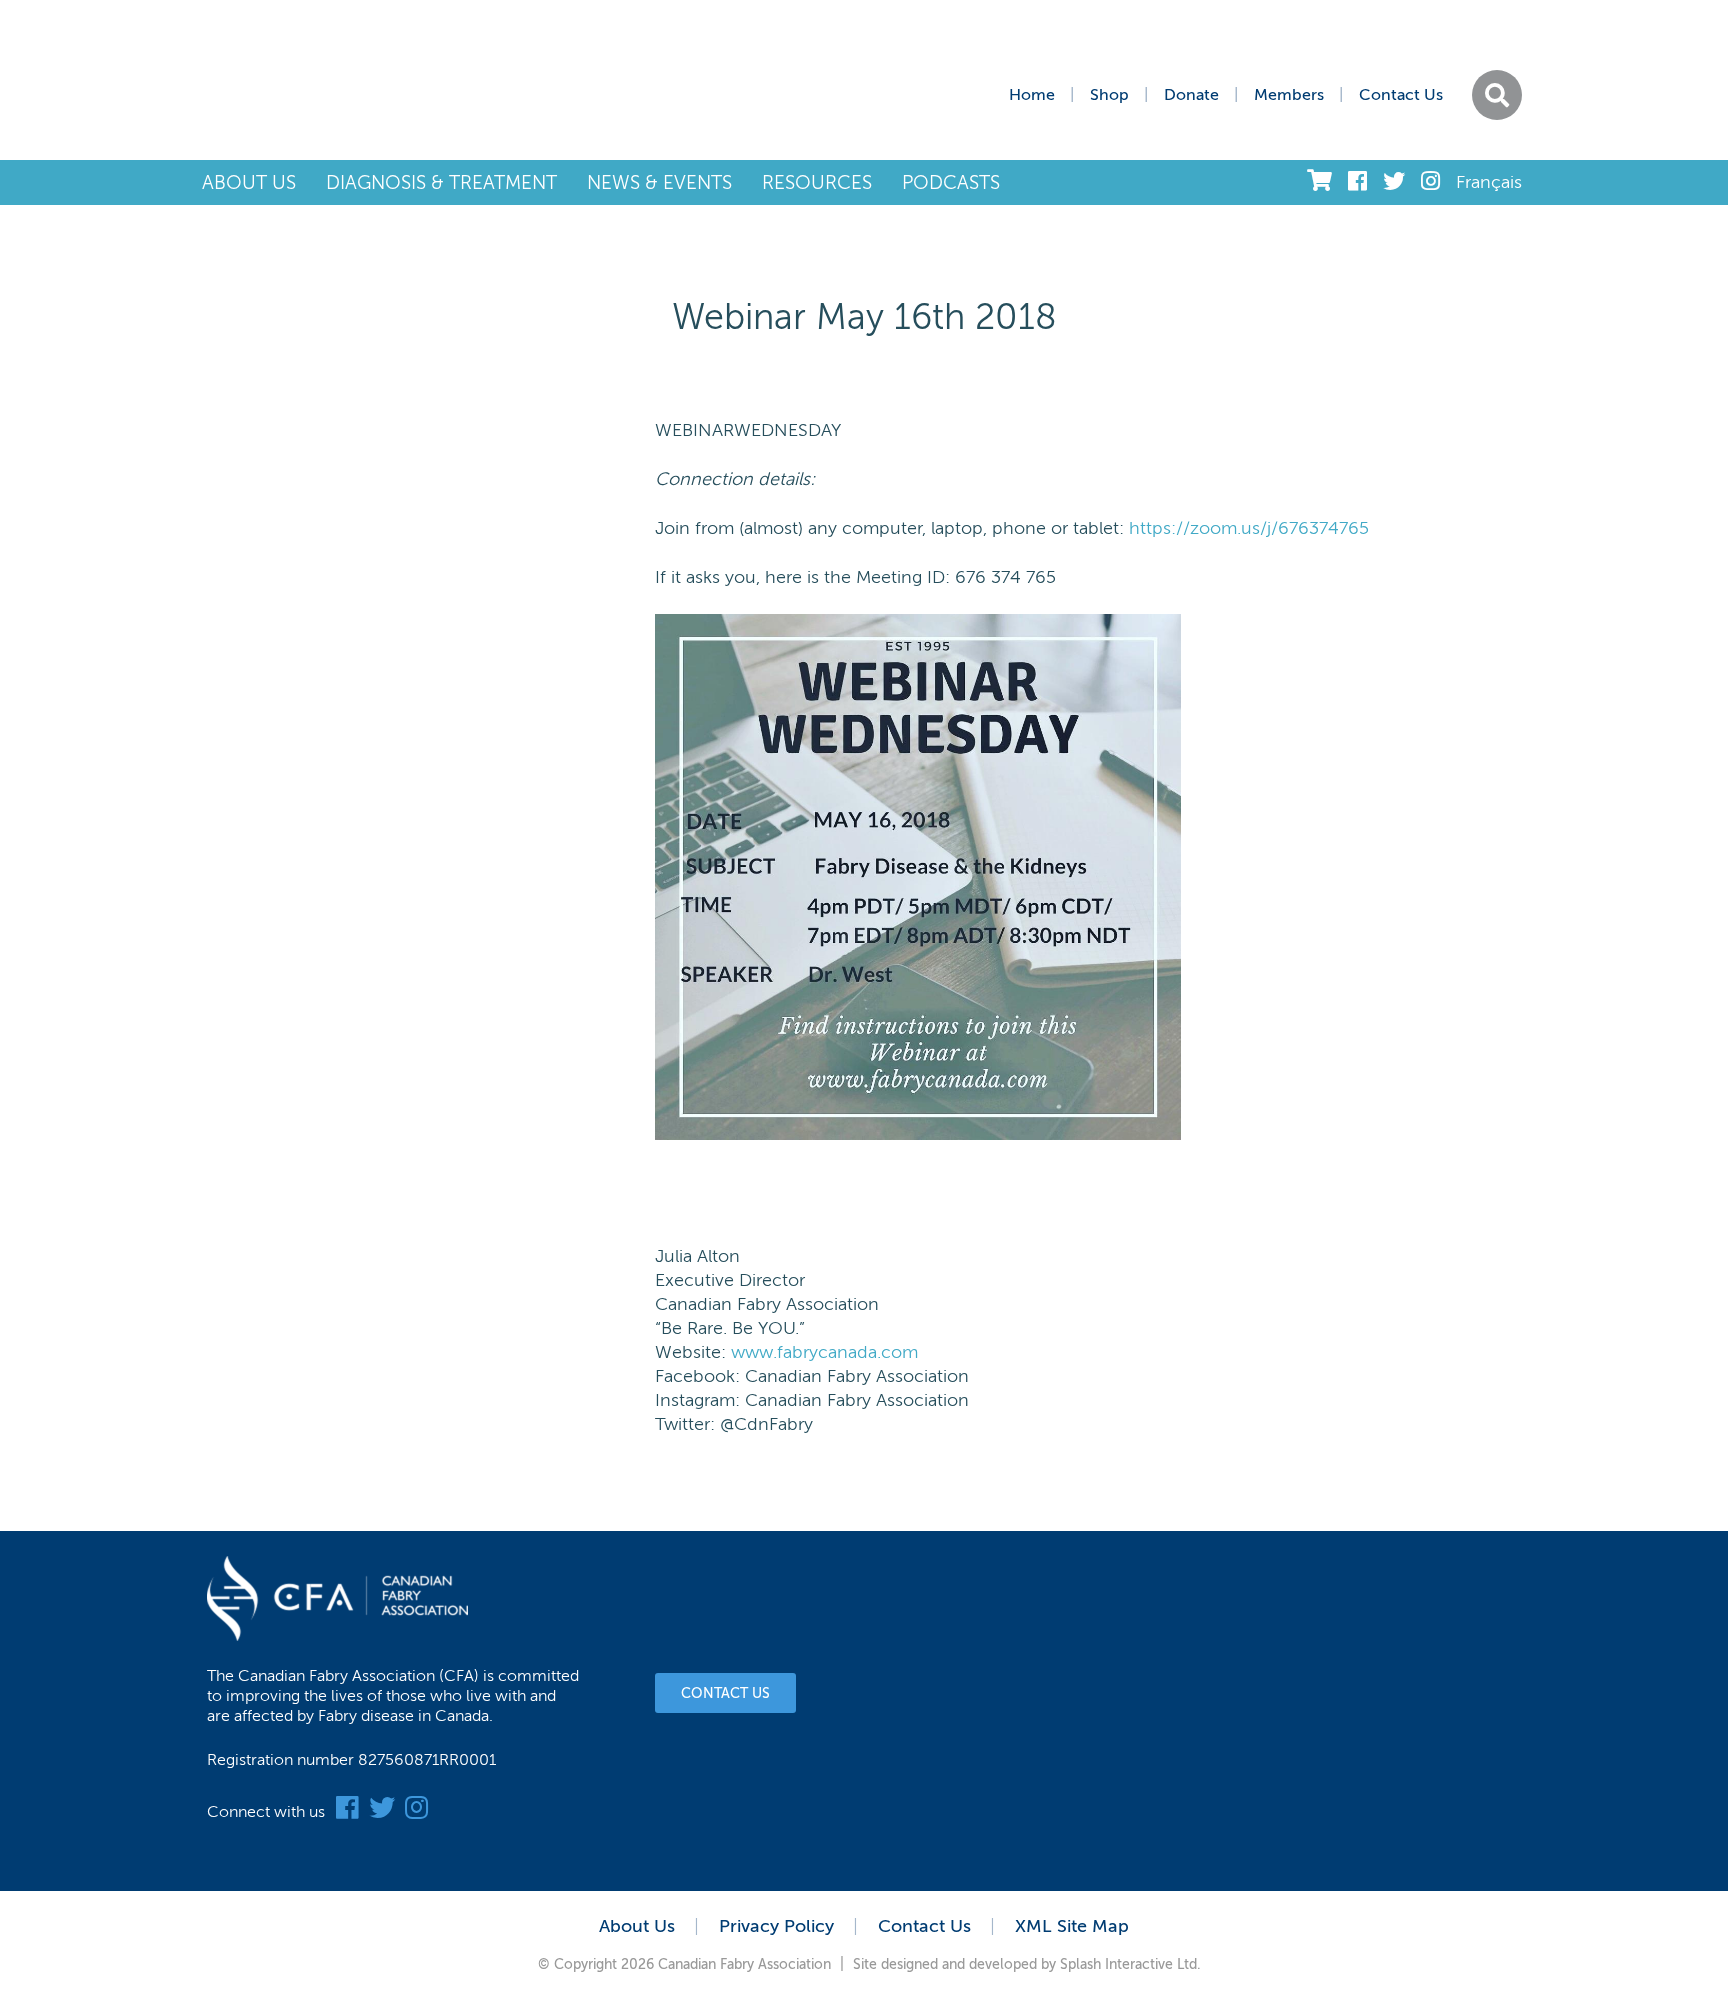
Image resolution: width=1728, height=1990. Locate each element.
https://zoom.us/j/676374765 (1249, 528)
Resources (817, 182)
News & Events (659, 182)
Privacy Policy (776, 1926)
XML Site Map (1072, 1926)
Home (1032, 95)
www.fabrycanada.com (824, 1352)
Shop (1109, 95)
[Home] (389, 80)
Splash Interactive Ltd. (1130, 1964)
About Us (249, 182)
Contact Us (1401, 95)
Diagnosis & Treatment (441, 182)
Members (1289, 95)
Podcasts (951, 182)
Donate (1191, 95)
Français (1489, 182)
